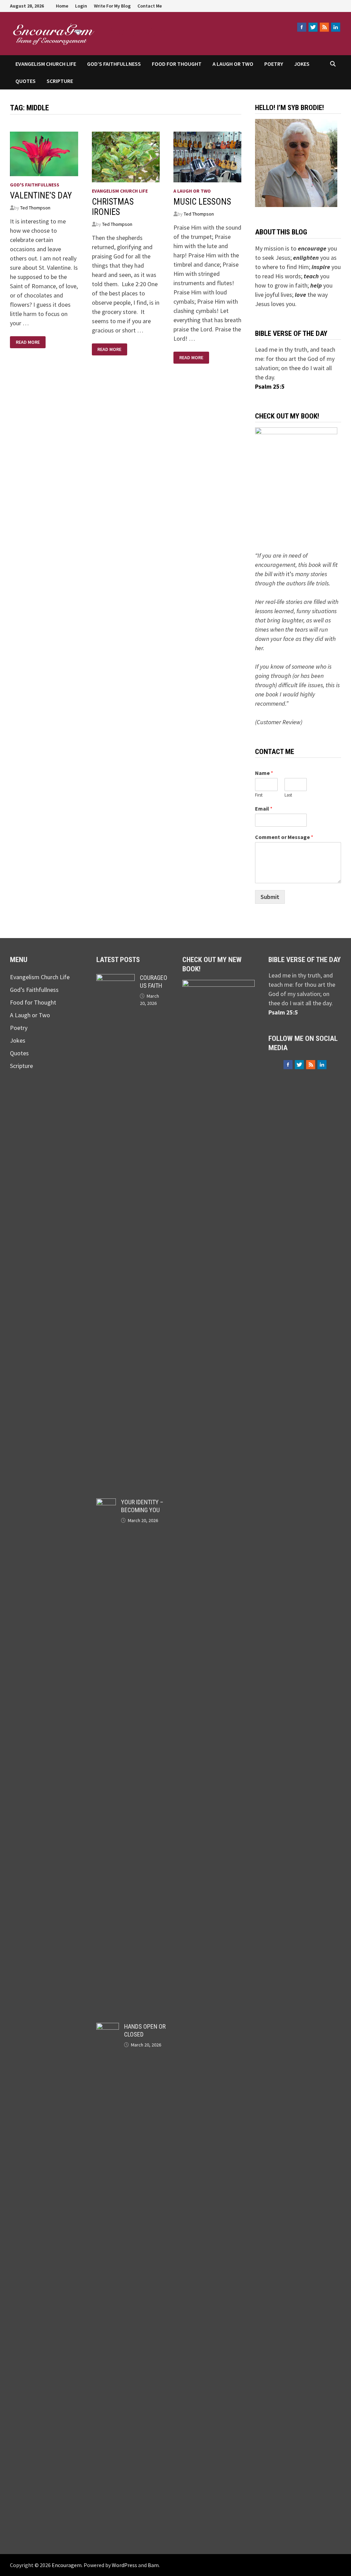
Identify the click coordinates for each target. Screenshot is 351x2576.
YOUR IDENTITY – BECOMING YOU (142, 1506)
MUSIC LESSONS (202, 202)
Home (62, 6)
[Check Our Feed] (324, 27)
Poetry (274, 64)
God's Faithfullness (35, 185)
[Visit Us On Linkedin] (335, 27)
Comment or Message (284, 837)
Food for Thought (177, 64)
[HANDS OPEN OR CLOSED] (108, 2027)
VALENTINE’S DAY (41, 196)
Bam (153, 2565)
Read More (29, 342)
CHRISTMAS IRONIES (113, 207)
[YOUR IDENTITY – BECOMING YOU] (106, 1503)
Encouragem (141, 30)
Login (81, 6)
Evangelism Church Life (46, 64)
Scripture (60, 81)
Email (264, 809)
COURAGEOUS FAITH (154, 982)
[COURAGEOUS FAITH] (116, 979)
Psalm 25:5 (270, 386)
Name (264, 773)
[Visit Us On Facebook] (301, 27)
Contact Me (150, 6)
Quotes (26, 81)
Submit (270, 897)
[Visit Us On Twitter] (313, 27)
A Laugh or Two (233, 64)
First (259, 795)
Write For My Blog (112, 6)
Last (288, 795)
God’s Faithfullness (114, 64)
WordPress (124, 2565)
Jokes (302, 64)
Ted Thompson (35, 208)
